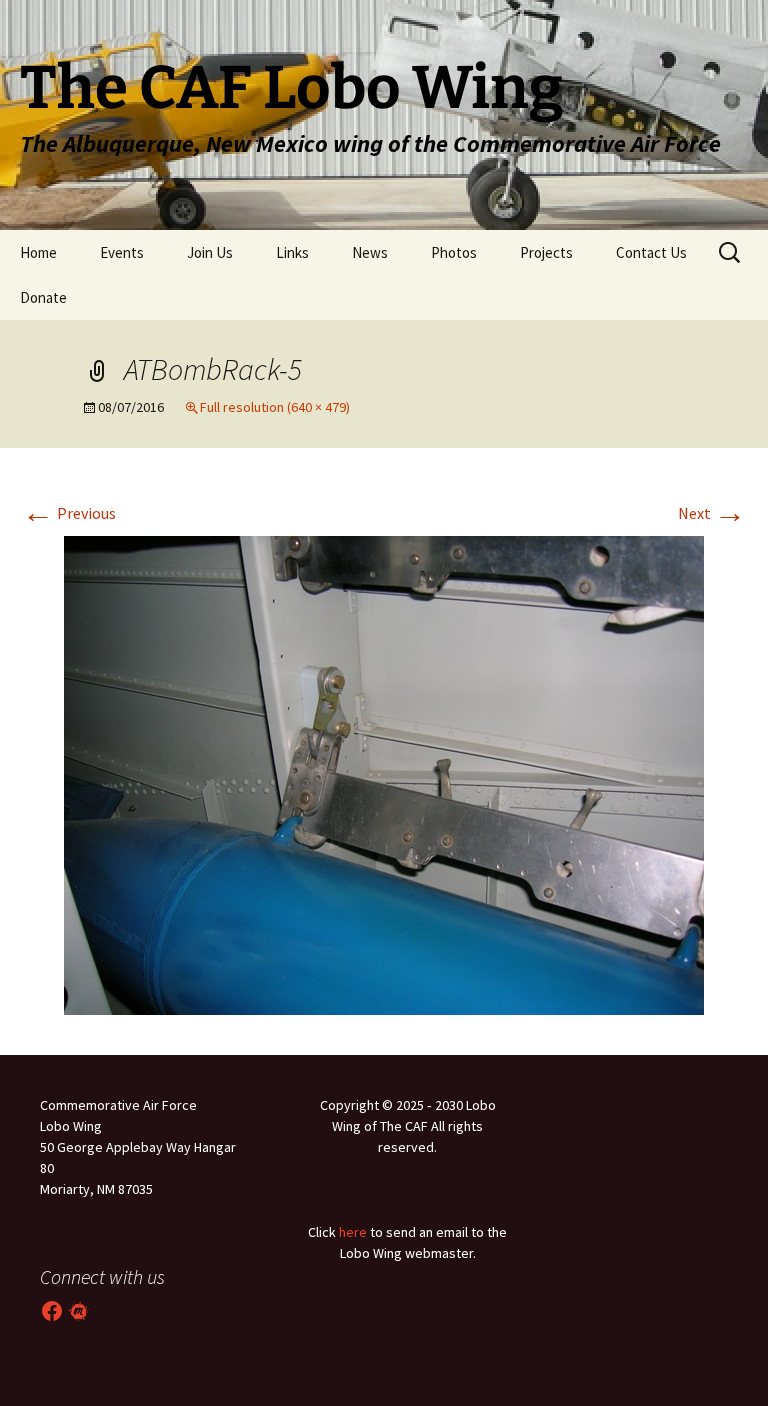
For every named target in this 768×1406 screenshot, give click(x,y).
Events (122, 252)
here (353, 1232)
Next (712, 513)
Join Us (210, 252)
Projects (546, 252)
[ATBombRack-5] (384, 773)
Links (292, 252)
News (370, 252)
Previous (69, 513)
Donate (43, 297)
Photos (454, 252)
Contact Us (651, 252)
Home (38, 252)
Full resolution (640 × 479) (275, 407)
